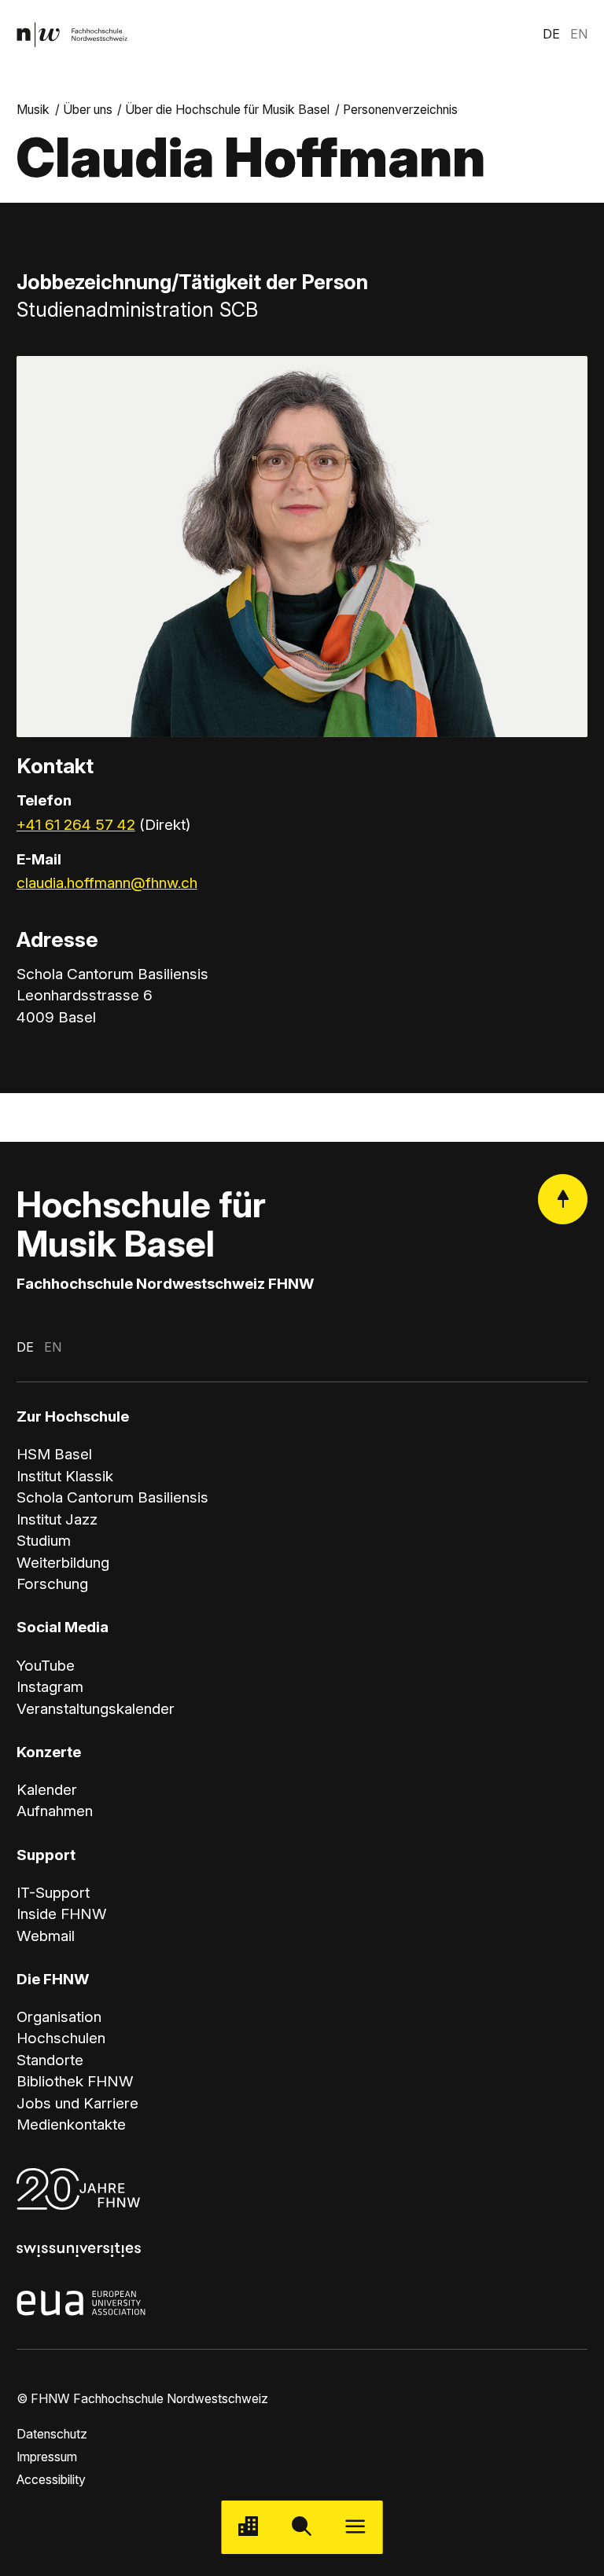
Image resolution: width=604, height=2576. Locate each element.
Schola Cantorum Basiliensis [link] (112, 1497)
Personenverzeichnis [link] (400, 110)
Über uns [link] (88, 110)
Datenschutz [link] (52, 2434)
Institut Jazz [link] (57, 1519)
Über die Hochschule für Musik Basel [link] (227, 110)
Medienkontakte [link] (71, 2125)
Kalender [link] (47, 1790)
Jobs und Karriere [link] (77, 2103)
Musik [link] (33, 110)
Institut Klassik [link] (65, 1476)
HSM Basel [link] (54, 1454)
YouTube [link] (46, 1666)
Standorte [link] (50, 2060)
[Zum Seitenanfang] (563, 1199)
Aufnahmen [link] (55, 1811)
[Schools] (249, 2527)
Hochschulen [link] (61, 2038)
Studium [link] (44, 1541)
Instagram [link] (50, 1687)
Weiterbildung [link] (63, 1563)
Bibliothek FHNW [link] (75, 2081)
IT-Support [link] (53, 1893)
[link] (72, 35)
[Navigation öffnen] (355, 2527)
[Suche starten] (302, 2527)
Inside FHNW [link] (62, 1914)
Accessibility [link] (51, 2480)
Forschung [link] (52, 1584)
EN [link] (579, 34)
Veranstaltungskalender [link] (96, 1709)
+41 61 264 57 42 (76, 825)
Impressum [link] (47, 2457)
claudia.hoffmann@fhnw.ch (107, 883)
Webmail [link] (46, 1936)
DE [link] (551, 34)
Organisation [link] (59, 2017)
